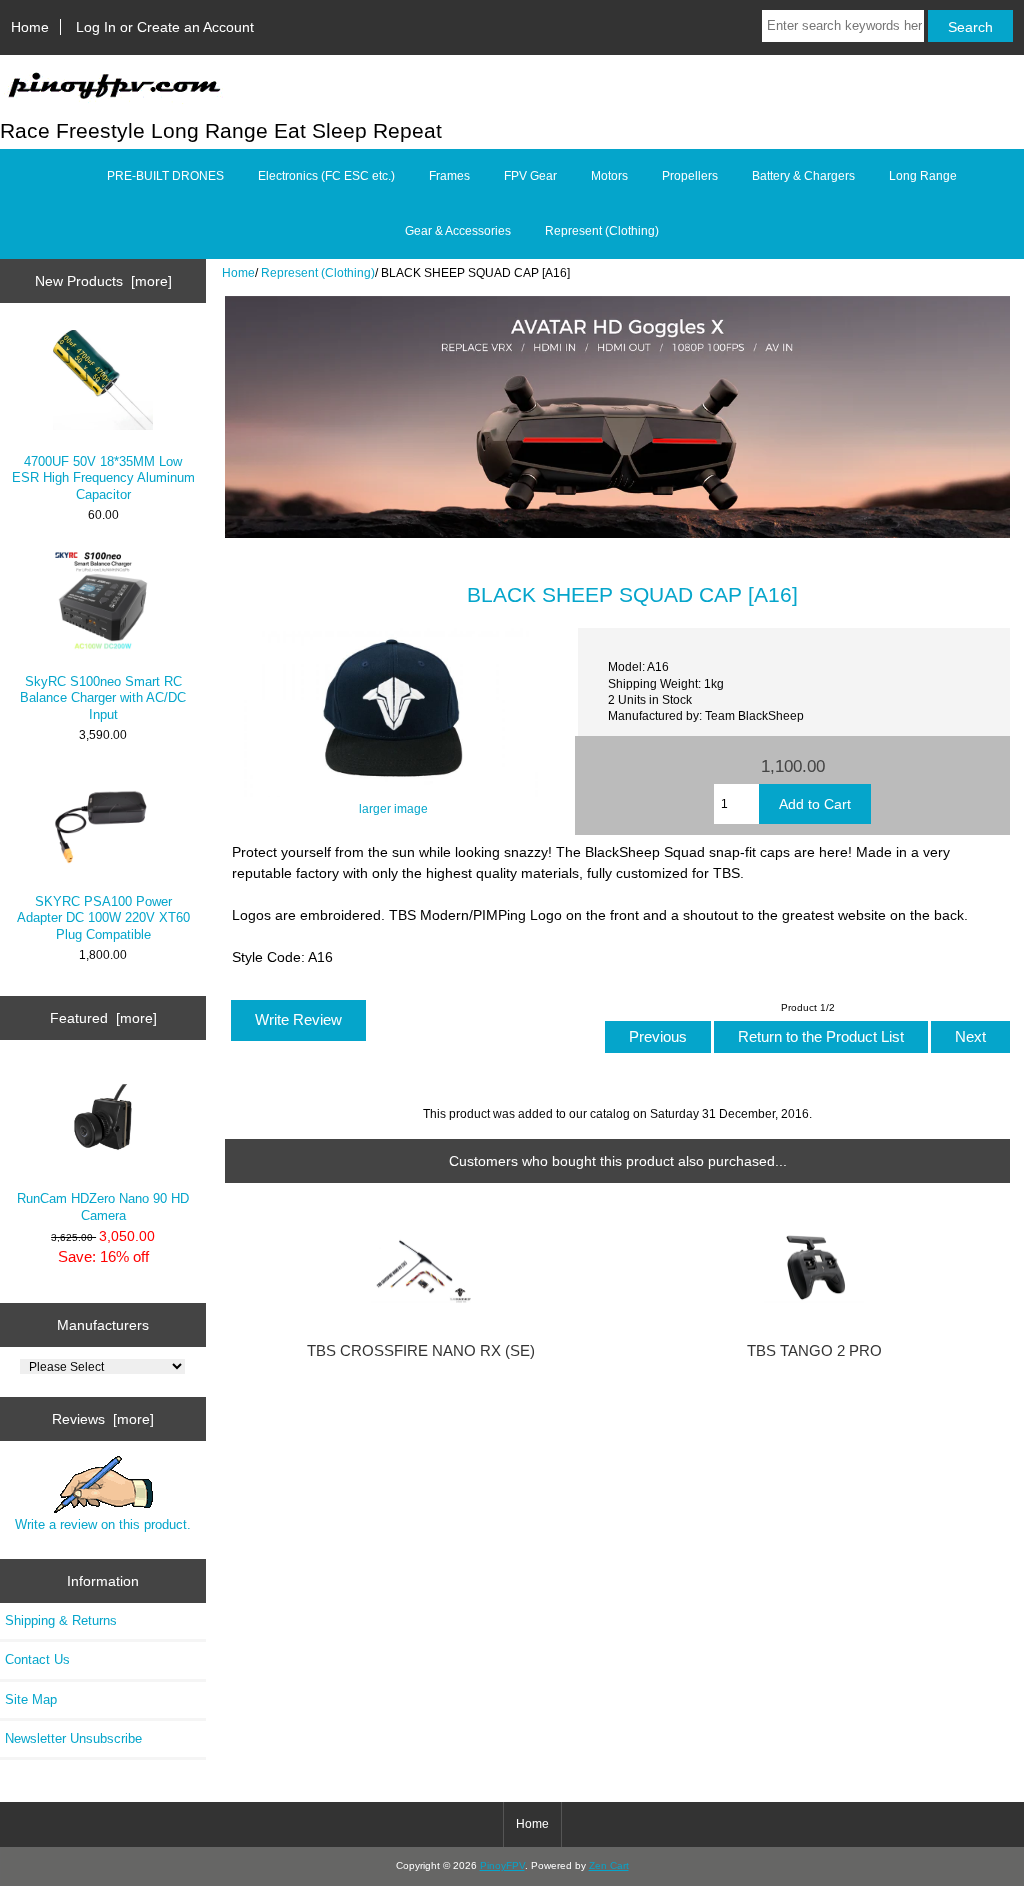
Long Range (923, 176)
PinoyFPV (502, 1865)
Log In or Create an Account (165, 27)
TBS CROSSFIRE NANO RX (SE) (421, 1351)
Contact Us (37, 1659)
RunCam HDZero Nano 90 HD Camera (103, 1206)
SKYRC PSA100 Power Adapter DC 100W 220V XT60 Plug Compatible (103, 917)
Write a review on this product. (103, 1524)
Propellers (690, 176)
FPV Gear (530, 176)
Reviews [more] (103, 1419)
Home (30, 27)
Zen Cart (609, 1865)
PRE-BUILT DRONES (165, 176)
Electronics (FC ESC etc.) (326, 176)
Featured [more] (103, 1018)
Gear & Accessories (458, 231)
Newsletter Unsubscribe (73, 1738)
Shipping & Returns (61, 1620)
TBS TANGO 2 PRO (814, 1351)
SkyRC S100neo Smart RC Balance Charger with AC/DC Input (103, 697)
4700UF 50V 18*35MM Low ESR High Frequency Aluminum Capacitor (103, 477)
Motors (609, 176)
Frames (449, 176)
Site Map (31, 1699)
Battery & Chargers (803, 176)
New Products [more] (103, 281)
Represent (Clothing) (318, 272)
